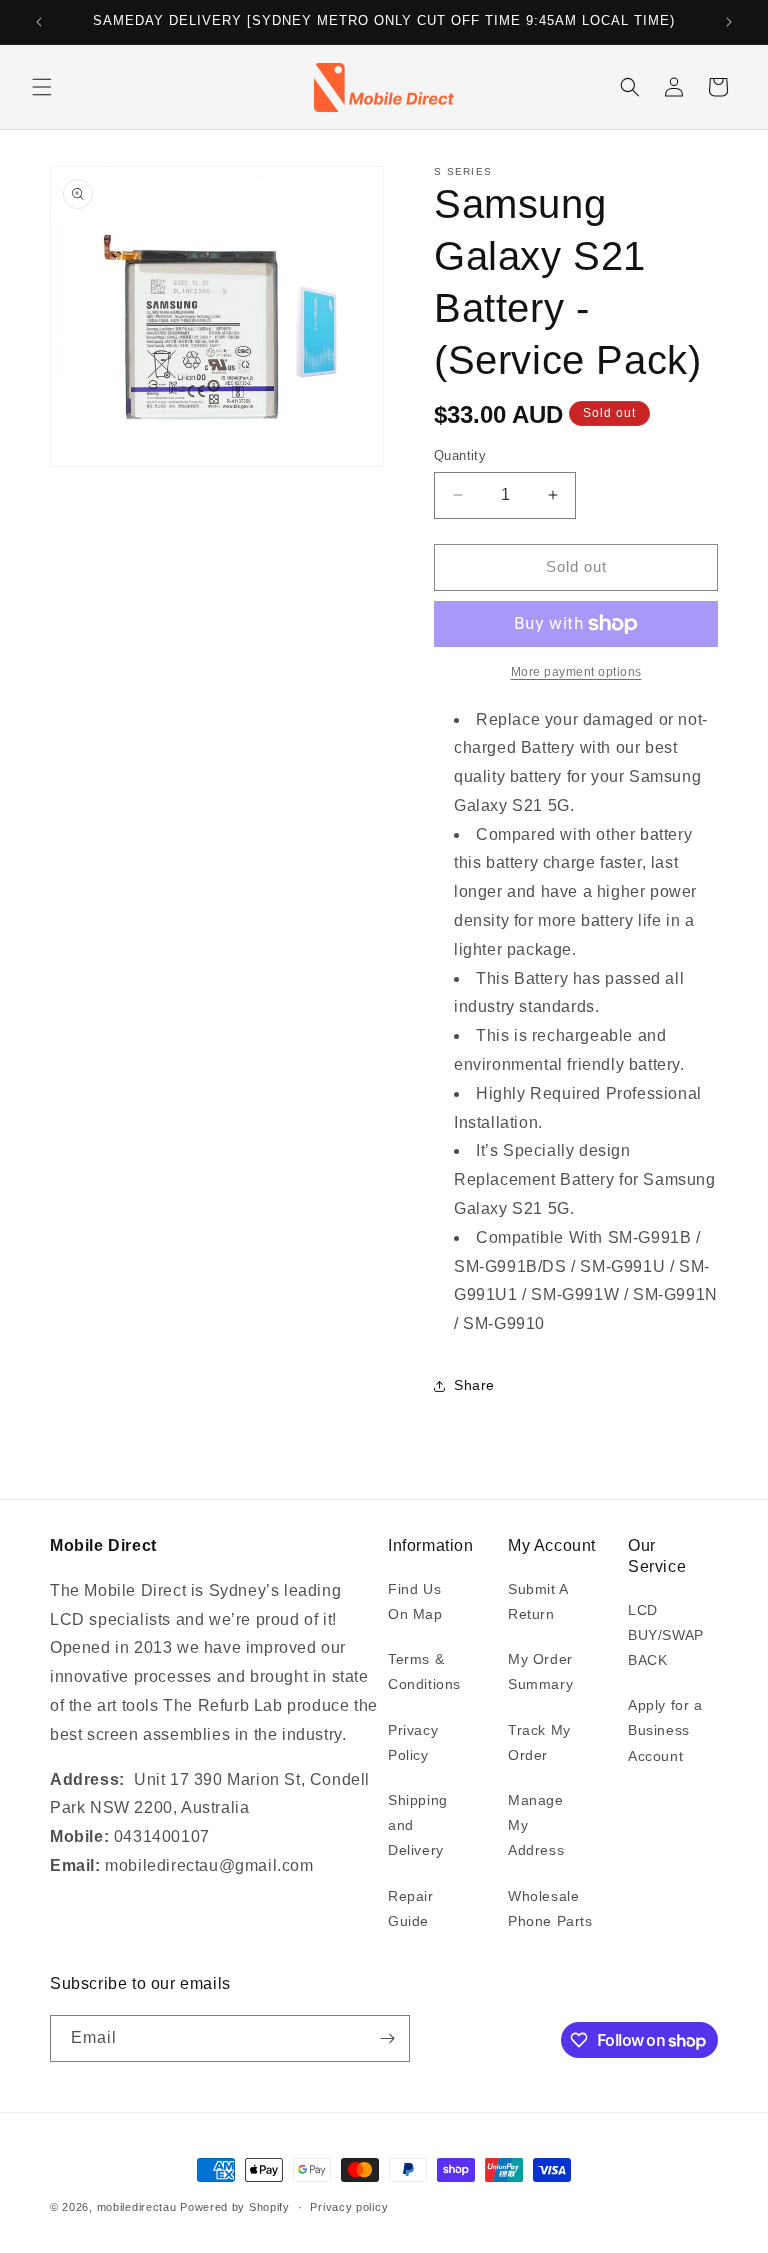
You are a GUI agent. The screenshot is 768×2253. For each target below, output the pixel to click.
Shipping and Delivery (418, 1825)
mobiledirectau (137, 2207)
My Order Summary (540, 1671)
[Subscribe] (387, 2038)
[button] (42, 87)
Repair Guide (411, 1908)
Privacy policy (349, 2207)
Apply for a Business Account (665, 1730)
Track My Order (539, 1742)
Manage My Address (536, 1825)
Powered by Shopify (235, 2207)
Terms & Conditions (424, 1671)
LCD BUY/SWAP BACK (666, 1635)
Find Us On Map (415, 1601)
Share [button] (474, 1385)
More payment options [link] (576, 672)
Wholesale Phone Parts (550, 1908)
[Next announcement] (729, 22)
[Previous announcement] (39, 22)
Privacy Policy (413, 1742)
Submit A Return (538, 1601)
